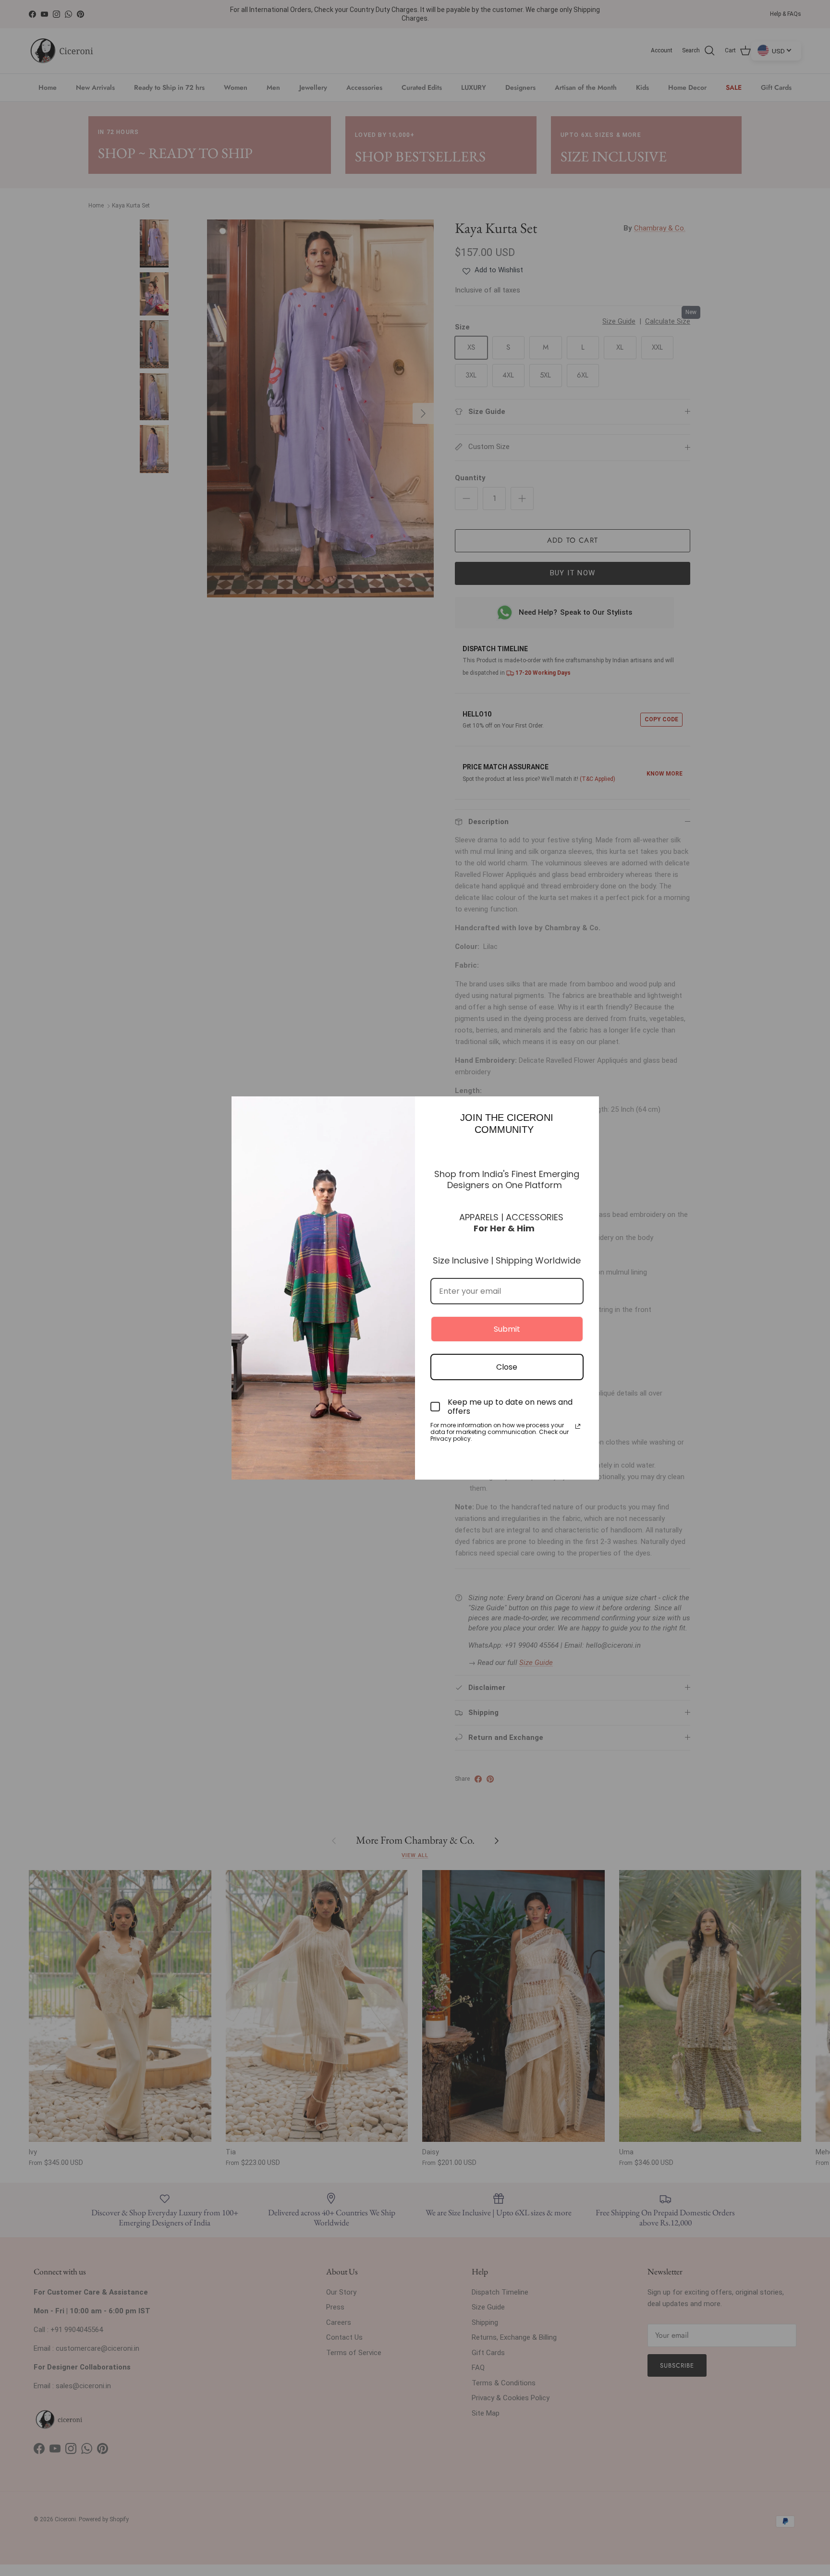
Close (507, 1367)
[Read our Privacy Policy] (578, 1426)
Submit (507, 1329)
